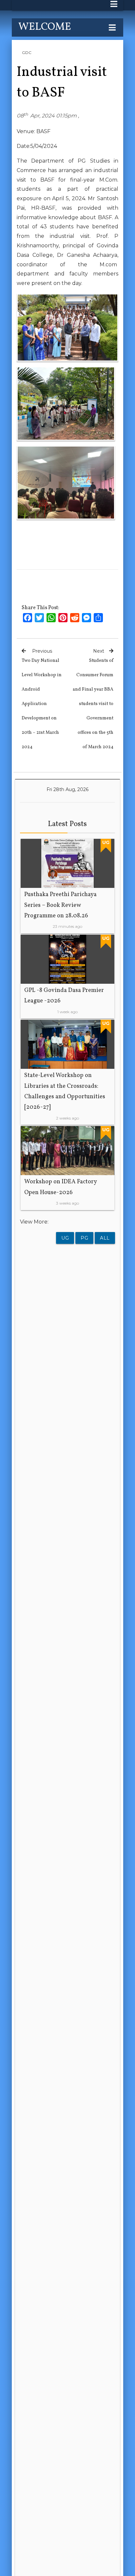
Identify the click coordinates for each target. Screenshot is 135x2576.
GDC (27, 53)
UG (65, 1238)
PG (84, 1238)
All (105, 1238)
